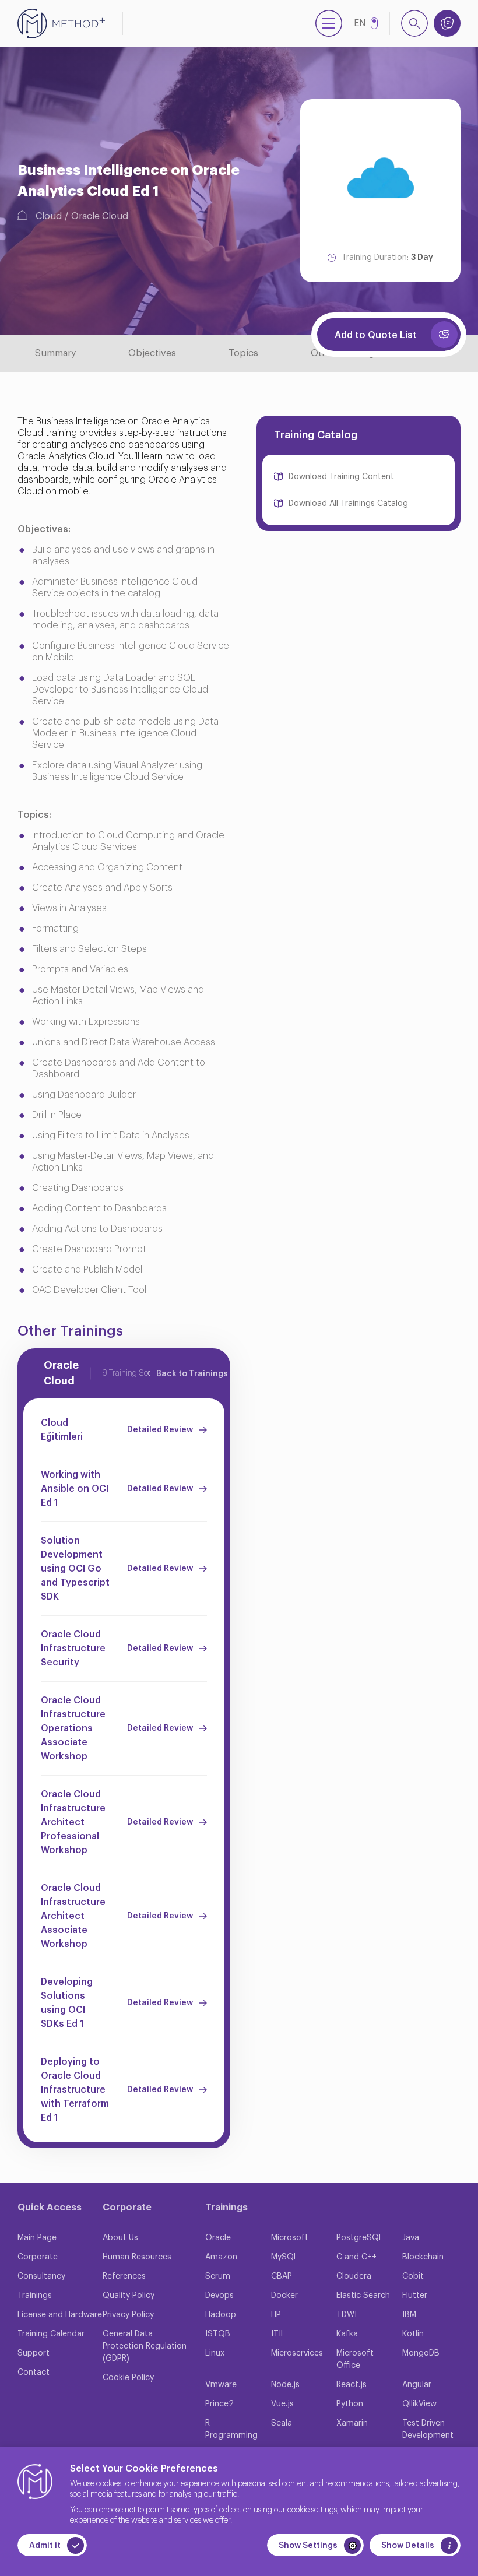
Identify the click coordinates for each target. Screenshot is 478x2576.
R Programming (231, 2429)
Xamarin (352, 2423)
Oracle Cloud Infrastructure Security (73, 1649)
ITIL (278, 2334)
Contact (34, 2373)
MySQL (284, 2257)
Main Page (37, 2238)
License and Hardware (60, 2315)
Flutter (415, 2296)
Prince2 (219, 2404)
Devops (219, 2296)
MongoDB (421, 2353)
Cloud (49, 216)
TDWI (347, 2315)
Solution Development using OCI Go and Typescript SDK (75, 1569)
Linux (215, 2353)
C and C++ (356, 2257)
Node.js (285, 2385)
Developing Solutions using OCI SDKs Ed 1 (67, 2003)
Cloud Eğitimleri (62, 1430)
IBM (409, 2315)
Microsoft (290, 2238)
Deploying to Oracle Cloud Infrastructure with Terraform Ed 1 (75, 2090)
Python (350, 2404)
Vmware (221, 2385)
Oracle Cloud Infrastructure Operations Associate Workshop (73, 1728)
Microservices (297, 2353)
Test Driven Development (428, 2429)
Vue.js (282, 2404)
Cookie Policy (128, 2378)
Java (411, 2238)
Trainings (35, 2296)
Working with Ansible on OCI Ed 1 (75, 1489)
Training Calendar (51, 2334)
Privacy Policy (128, 2315)
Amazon (221, 2257)
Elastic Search (363, 2296)
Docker (284, 2296)
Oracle (218, 2238)
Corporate (38, 2257)
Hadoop (221, 2315)
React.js (352, 2385)
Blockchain (423, 2257)
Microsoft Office (355, 2359)
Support (34, 2353)
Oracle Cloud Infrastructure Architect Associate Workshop (73, 1916)
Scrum (218, 2276)
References (124, 2276)
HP (276, 2315)
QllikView (419, 2404)
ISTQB (218, 2334)
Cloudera (354, 2276)
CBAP (282, 2276)
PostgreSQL (360, 2238)
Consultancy (41, 2276)
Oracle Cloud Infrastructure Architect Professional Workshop (73, 1822)
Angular (417, 2385)
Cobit (413, 2276)
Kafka (347, 2334)
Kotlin (413, 2334)
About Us (120, 2238)
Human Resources (137, 2257)
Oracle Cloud (100, 216)
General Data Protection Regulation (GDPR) (145, 2346)
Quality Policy (129, 2296)
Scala (282, 2423)
